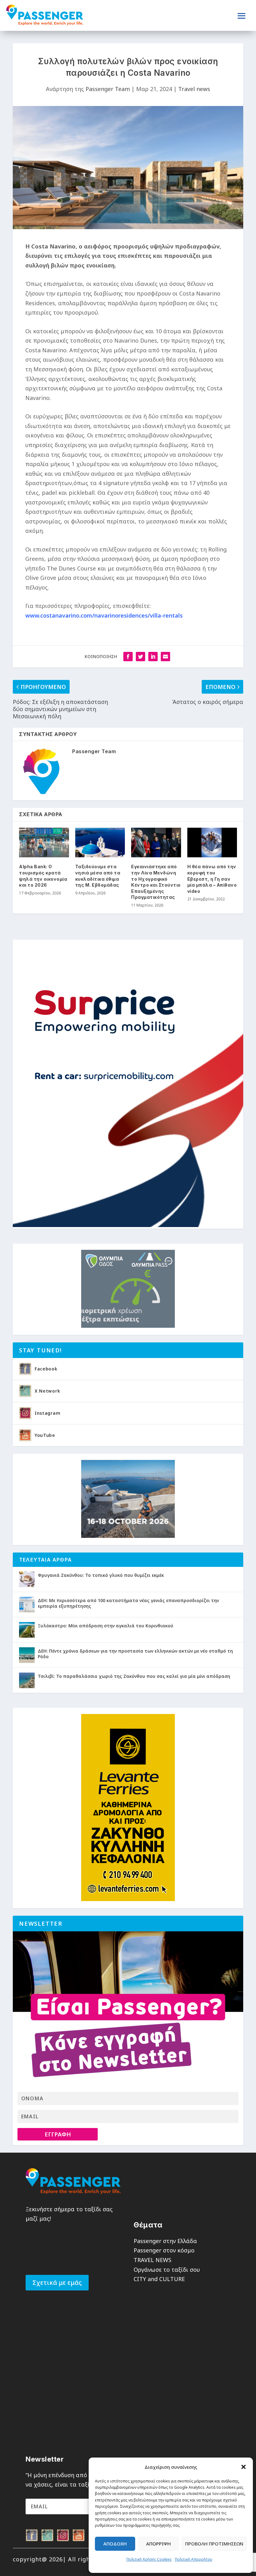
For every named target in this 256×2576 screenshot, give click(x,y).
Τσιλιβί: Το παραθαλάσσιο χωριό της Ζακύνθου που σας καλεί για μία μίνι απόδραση (134, 1676)
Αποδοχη (115, 2544)
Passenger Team (108, 89)
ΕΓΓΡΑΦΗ (58, 2134)
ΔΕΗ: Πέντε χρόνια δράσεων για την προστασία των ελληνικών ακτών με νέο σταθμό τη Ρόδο (135, 1654)
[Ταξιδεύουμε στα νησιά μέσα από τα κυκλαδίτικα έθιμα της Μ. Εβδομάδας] (100, 843)
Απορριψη (158, 2544)
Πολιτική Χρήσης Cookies (149, 2559)
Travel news (194, 89)
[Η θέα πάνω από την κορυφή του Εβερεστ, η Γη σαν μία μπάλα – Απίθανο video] (212, 843)
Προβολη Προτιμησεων (214, 2544)
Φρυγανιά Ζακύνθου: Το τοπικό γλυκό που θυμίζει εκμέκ (101, 1575)
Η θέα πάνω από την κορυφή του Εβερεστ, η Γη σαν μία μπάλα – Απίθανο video (212, 879)
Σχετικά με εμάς (57, 2282)
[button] (244, 2467)
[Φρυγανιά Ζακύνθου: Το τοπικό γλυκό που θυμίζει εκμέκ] (27, 1579)
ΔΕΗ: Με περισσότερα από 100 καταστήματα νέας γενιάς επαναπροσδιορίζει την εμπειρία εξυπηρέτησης (128, 1603)
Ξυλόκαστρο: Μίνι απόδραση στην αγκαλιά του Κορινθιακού (106, 1626)
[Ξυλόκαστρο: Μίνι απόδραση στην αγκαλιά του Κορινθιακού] (27, 1630)
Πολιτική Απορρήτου (194, 2559)
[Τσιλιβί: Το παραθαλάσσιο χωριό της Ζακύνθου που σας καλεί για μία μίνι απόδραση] (27, 1680)
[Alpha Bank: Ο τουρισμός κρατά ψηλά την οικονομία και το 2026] (44, 843)
